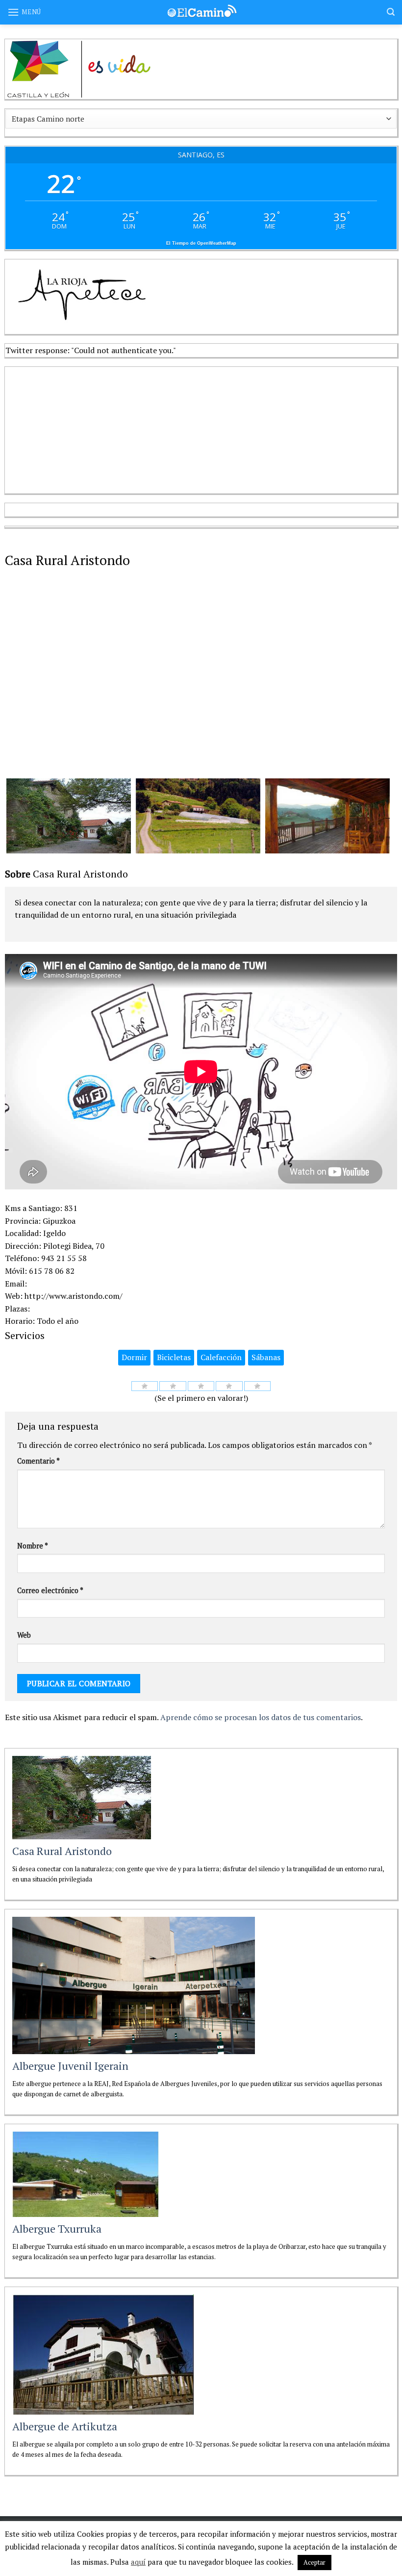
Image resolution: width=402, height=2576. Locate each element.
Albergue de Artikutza (65, 2426)
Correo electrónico (50, 1590)
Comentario (38, 1461)
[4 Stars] (229, 1386)
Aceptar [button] (314, 2562)
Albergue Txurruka (57, 2228)
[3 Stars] (201, 1386)
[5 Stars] (258, 1386)
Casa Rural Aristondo (62, 1851)
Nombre (33, 1546)
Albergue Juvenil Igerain (70, 2066)
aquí (138, 2562)
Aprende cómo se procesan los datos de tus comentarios (261, 1717)
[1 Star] (145, 1386)
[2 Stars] (173, 1386)
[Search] (391, 12)
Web (24, 1635)
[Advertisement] (78, 428)
